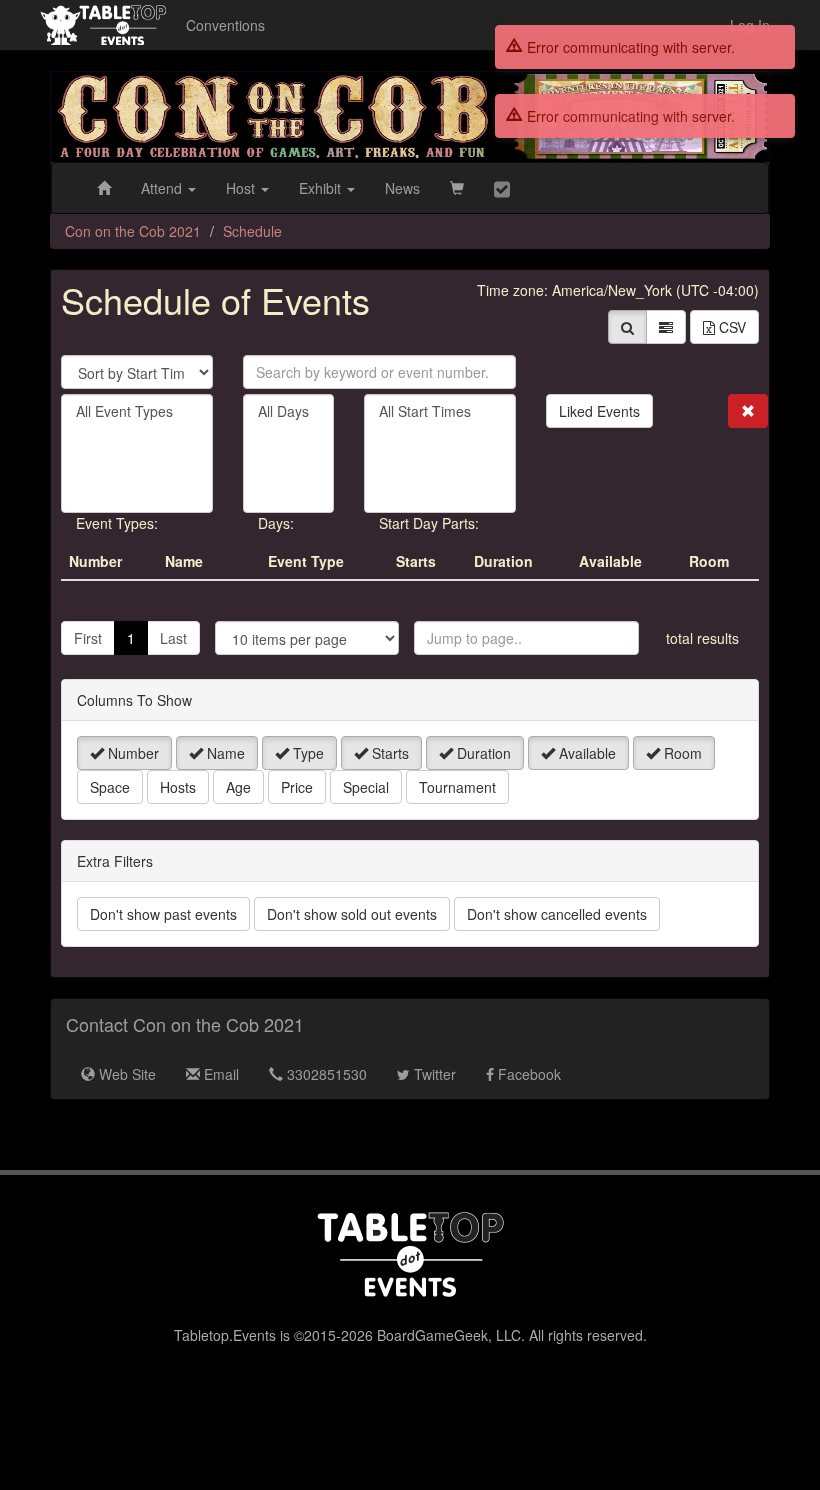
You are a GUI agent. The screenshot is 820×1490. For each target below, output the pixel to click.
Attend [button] (163, 188)
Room (681, 753)
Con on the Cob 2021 (133, 231)
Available (585, 753)
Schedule (252, 231)
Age (238, 787)
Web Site (125, 1074)
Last (173, 638)
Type (306, 753)
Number (131, 753)
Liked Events (599, 411)
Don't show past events (163, 914)
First (88, 638)
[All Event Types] (137, 411)
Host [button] (242, 188)
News (402, 188)
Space (110, 787)
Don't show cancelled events (557, 914)
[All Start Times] (440, 411)
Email (219, 1074)
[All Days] (288, 411)
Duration (482, 753)
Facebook (527, 1074)
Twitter (433, 1074)
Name (224, 753)
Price (297, 787)
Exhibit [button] (322, 188)
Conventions (225, 25)
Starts (388, 753)
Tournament (457, 787)
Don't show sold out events (352, 914)
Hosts (178, 787)
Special (366, 787)
